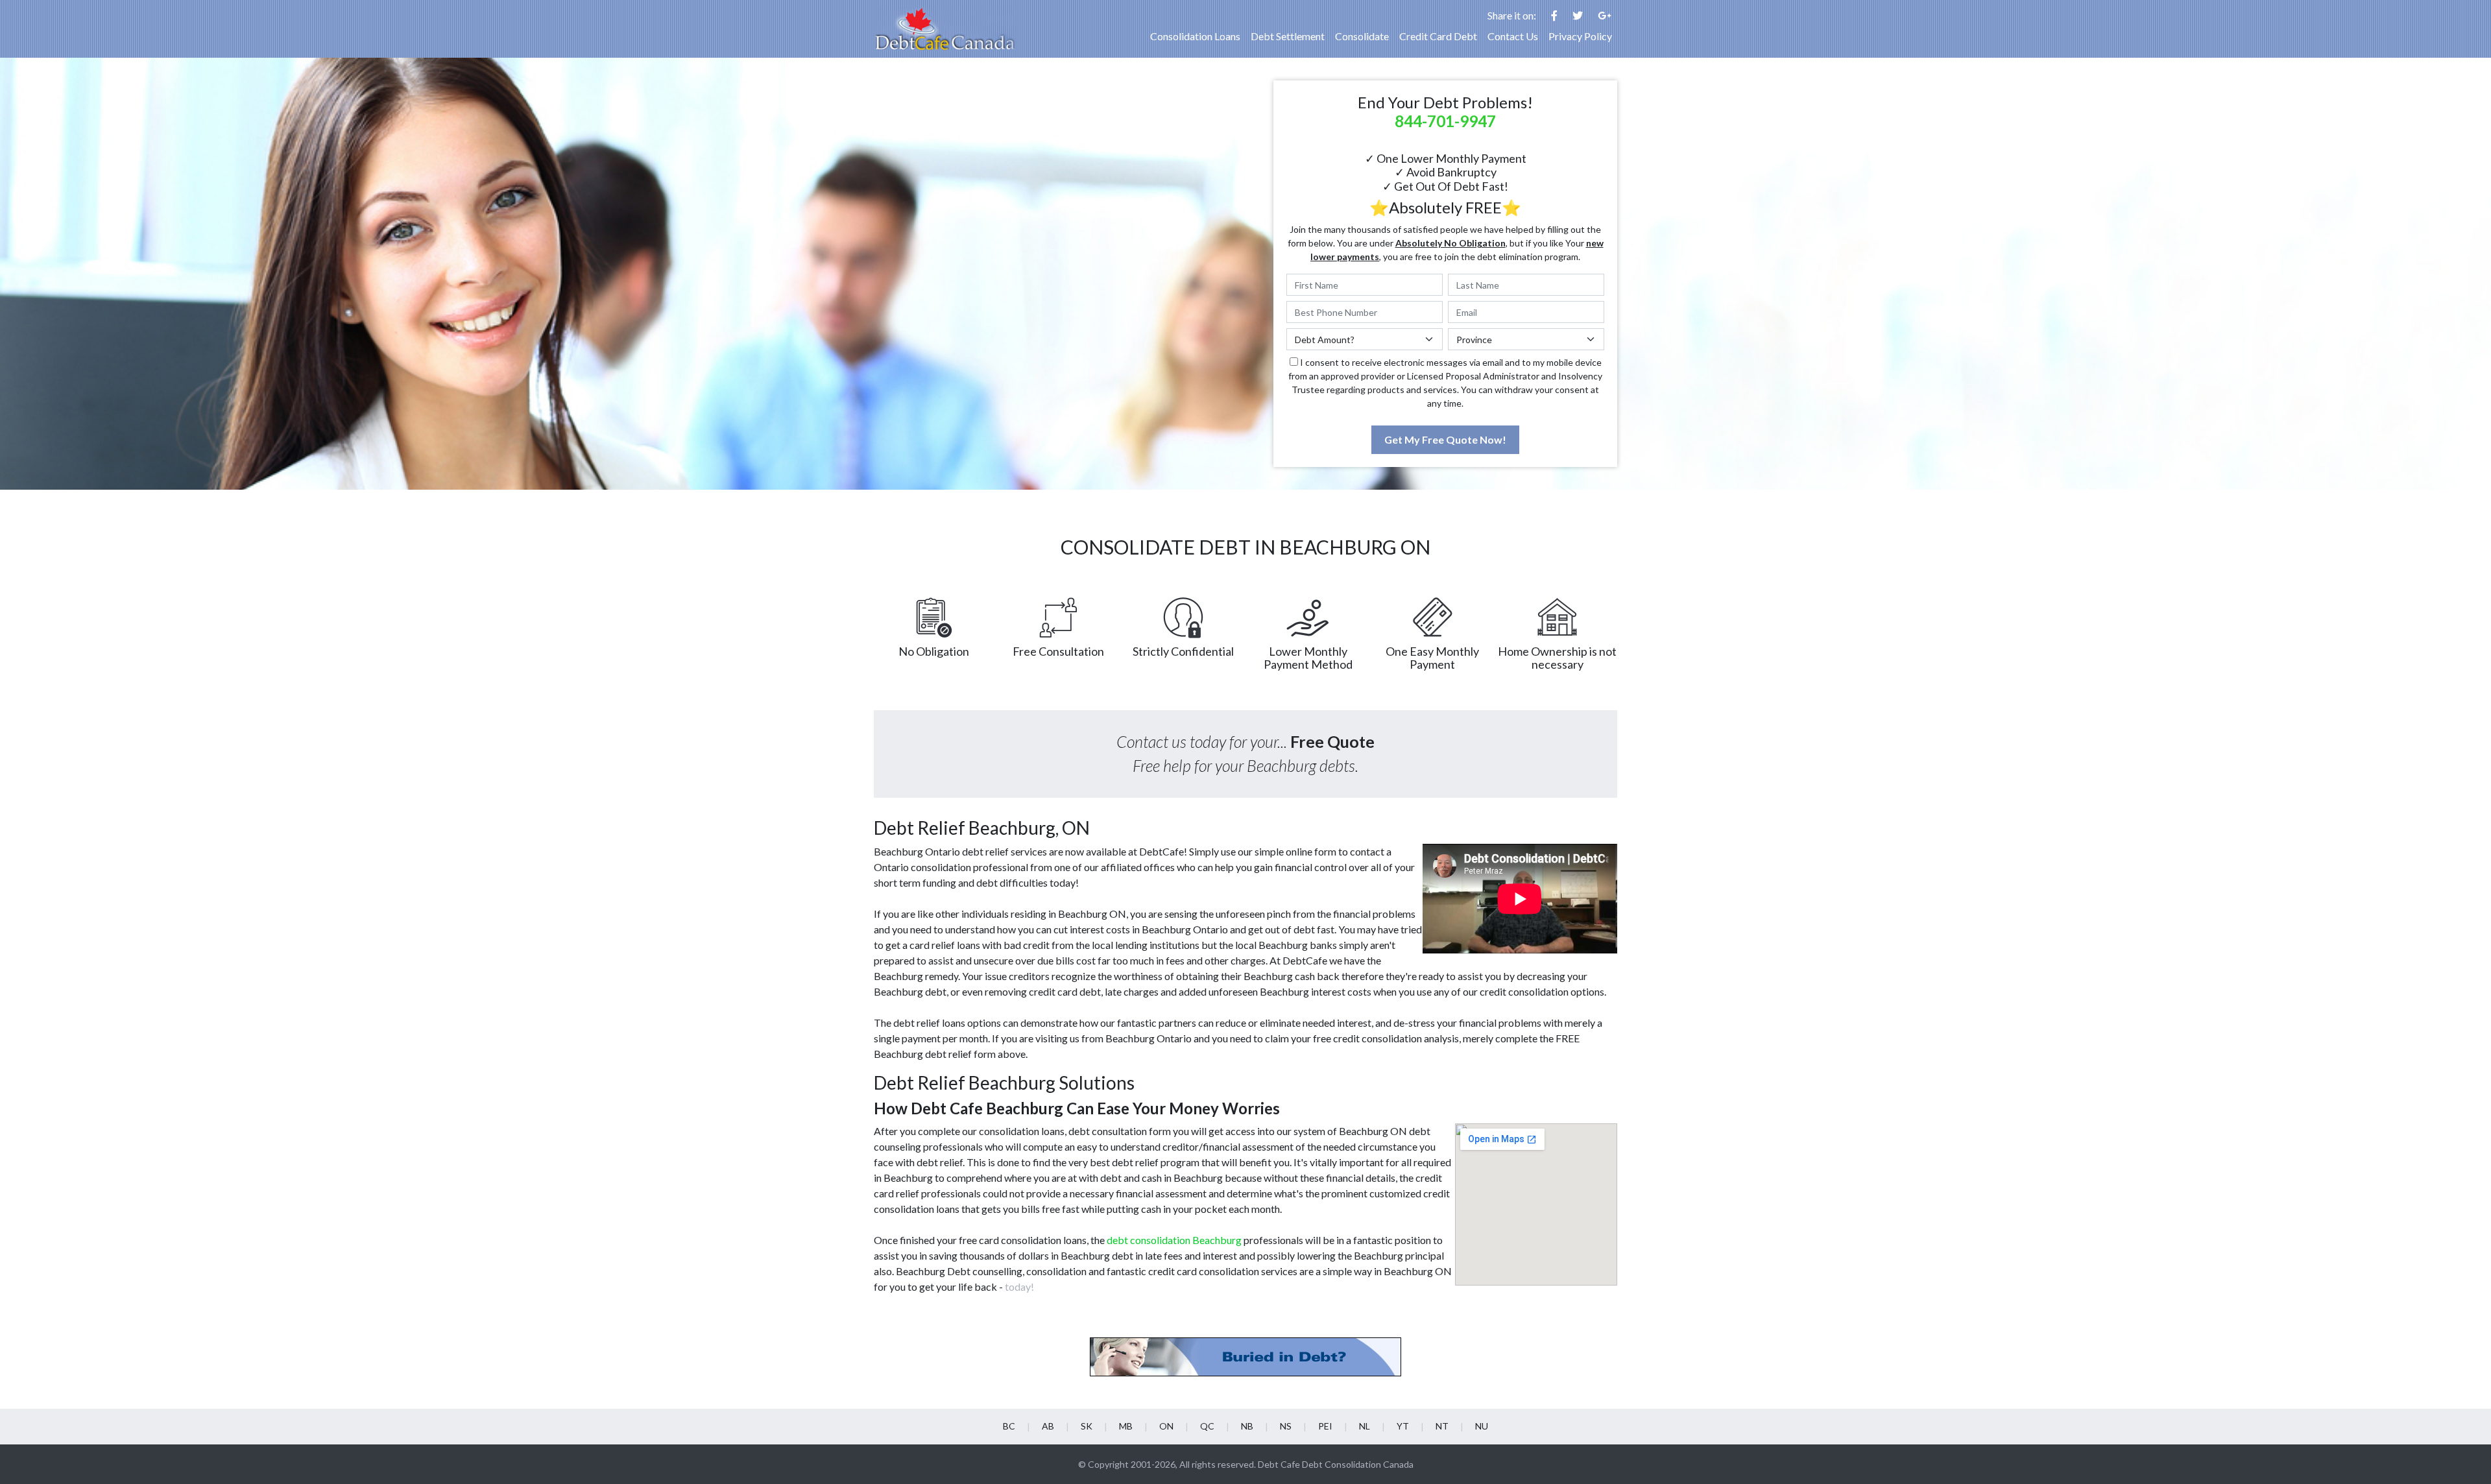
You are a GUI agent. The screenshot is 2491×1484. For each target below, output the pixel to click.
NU (1482, 1426)
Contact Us (1513, 36)
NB (1247, 1426)
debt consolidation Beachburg (1174, 1240)
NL (1365, 1426)
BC (1009, 1426)
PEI (1325, 1426)
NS (1286, 1426)
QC (1207, 1426)
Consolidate (1362, 36)
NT (1442, 1426)
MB (1126, 1426)
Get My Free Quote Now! (1445, 439)
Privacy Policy (1580, 36)
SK (1087, 1426)
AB (1048, 1426)
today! (1019, 1287)
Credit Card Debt (1438, 36)
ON (1166, 1426)
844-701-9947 (1445, 121)
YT (1403, 1426)
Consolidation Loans (1195, 36)
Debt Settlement (1288, 36)
